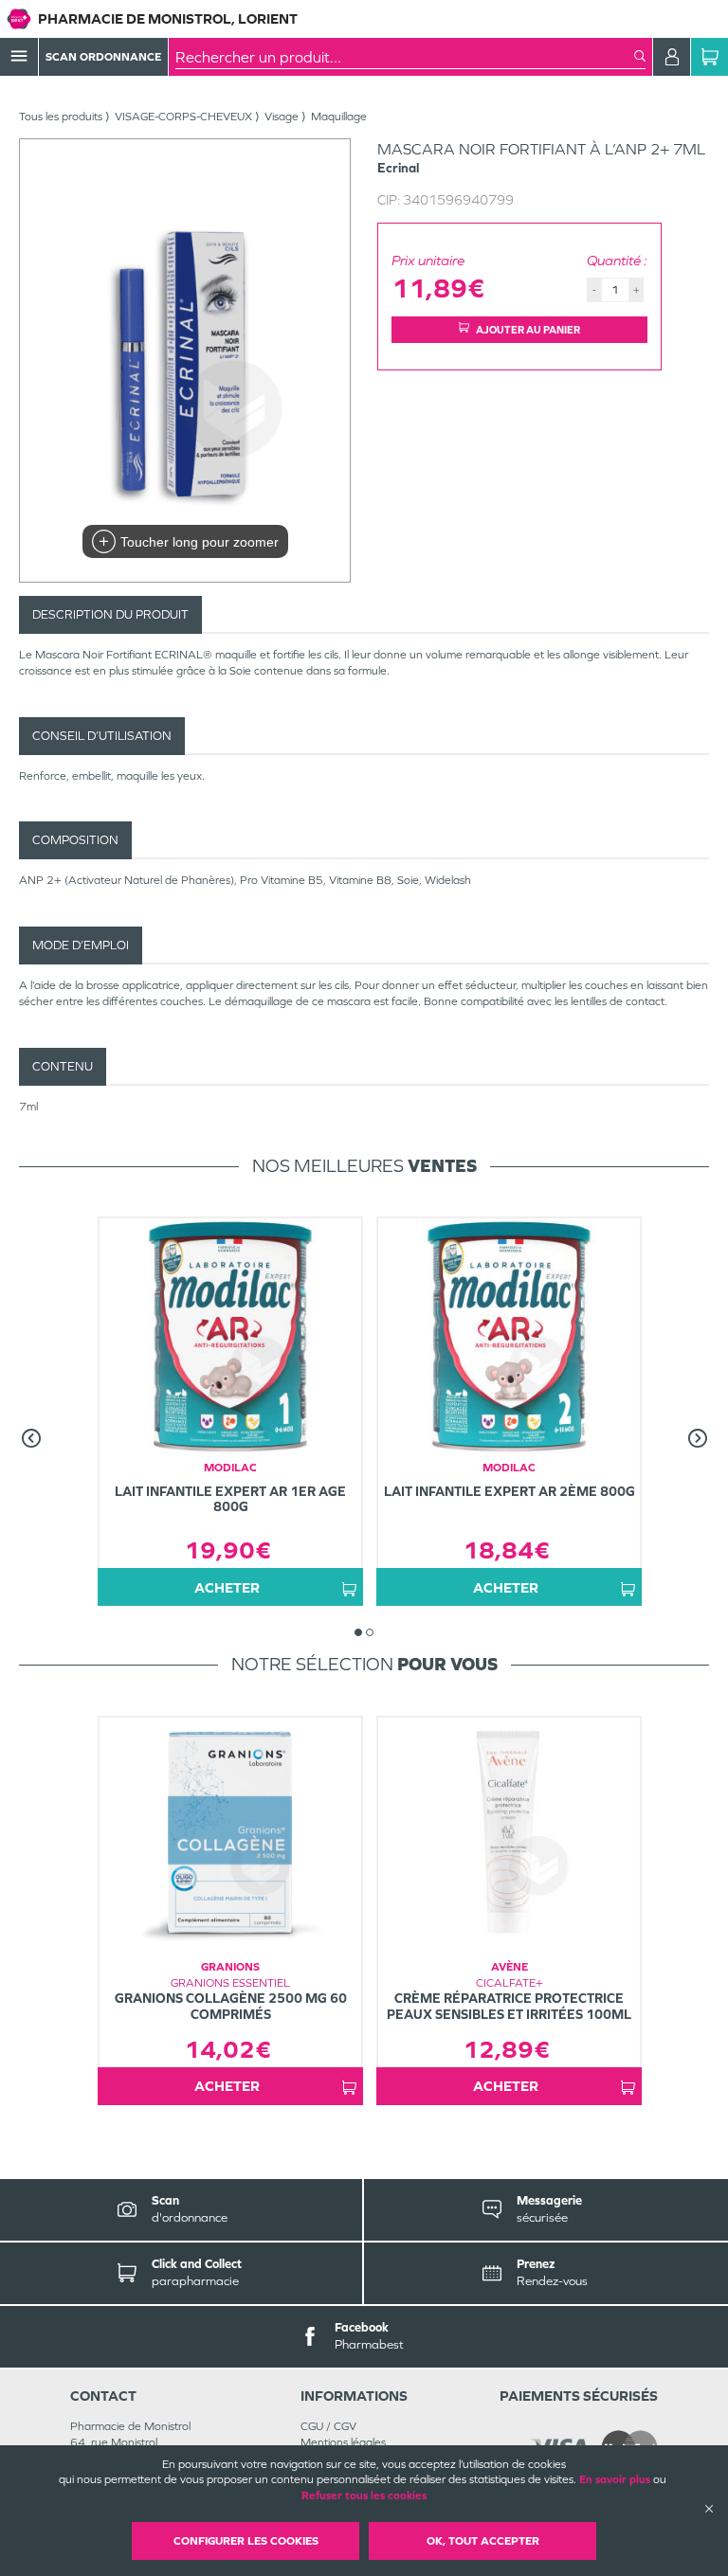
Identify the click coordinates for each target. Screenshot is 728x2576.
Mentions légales (343, 2442)
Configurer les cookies (246, 2541)
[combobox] (405, 57)
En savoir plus (615, 2479)
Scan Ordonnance (103, 57)
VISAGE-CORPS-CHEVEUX (183, 117)
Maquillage (339, 117)
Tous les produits (61, 117)
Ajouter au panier (528, 330)
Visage (282, 117)
